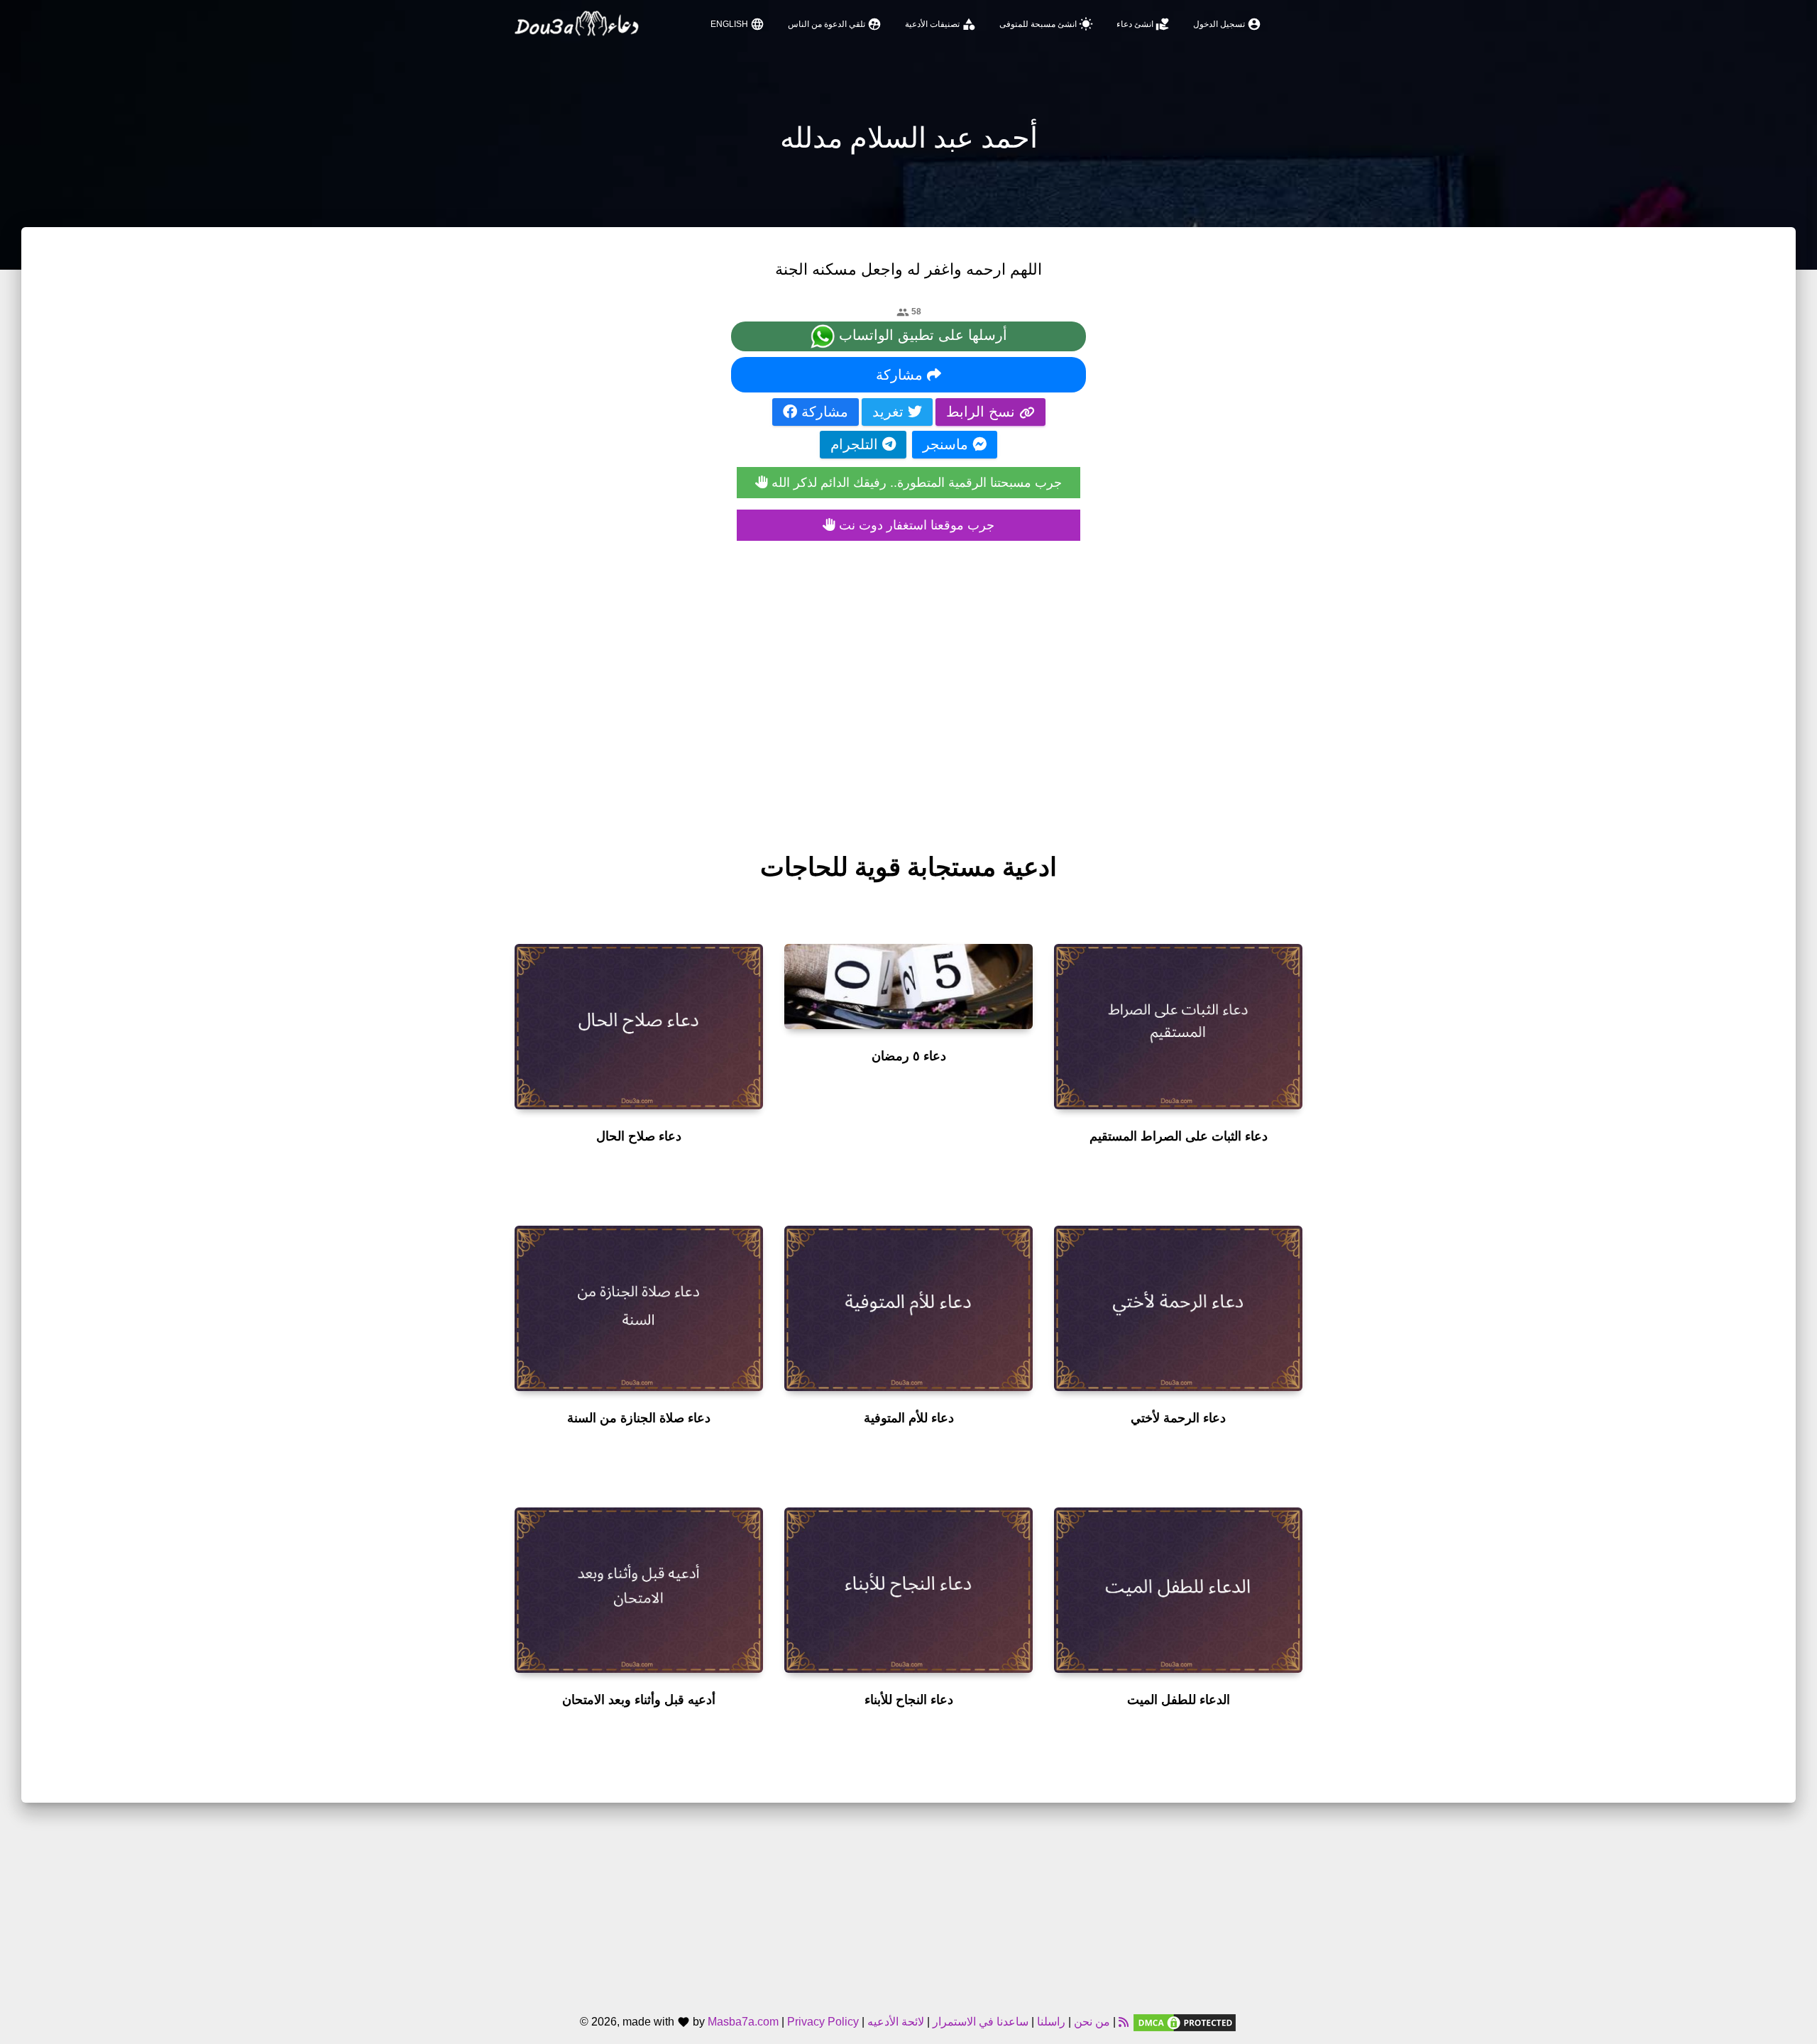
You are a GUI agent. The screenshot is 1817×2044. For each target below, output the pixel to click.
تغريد (890, 412)
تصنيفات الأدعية (940, 24)
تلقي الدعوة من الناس (835, 24)
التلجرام (856, 444)
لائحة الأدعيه (896, 2022)
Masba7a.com (743, 2022)
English (737, 24)
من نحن (1091, 2022)
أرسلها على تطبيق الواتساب (921, 335)
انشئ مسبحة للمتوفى (1046, 24)
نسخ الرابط (983, 412)
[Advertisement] (908, 682)
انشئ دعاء (1143, 24)
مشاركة (901, 375)
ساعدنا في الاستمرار (981, 2022)
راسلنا (1051, 2022)
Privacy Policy (823, 2022)
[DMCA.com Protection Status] (1185, 2022)
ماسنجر (948, 444)
